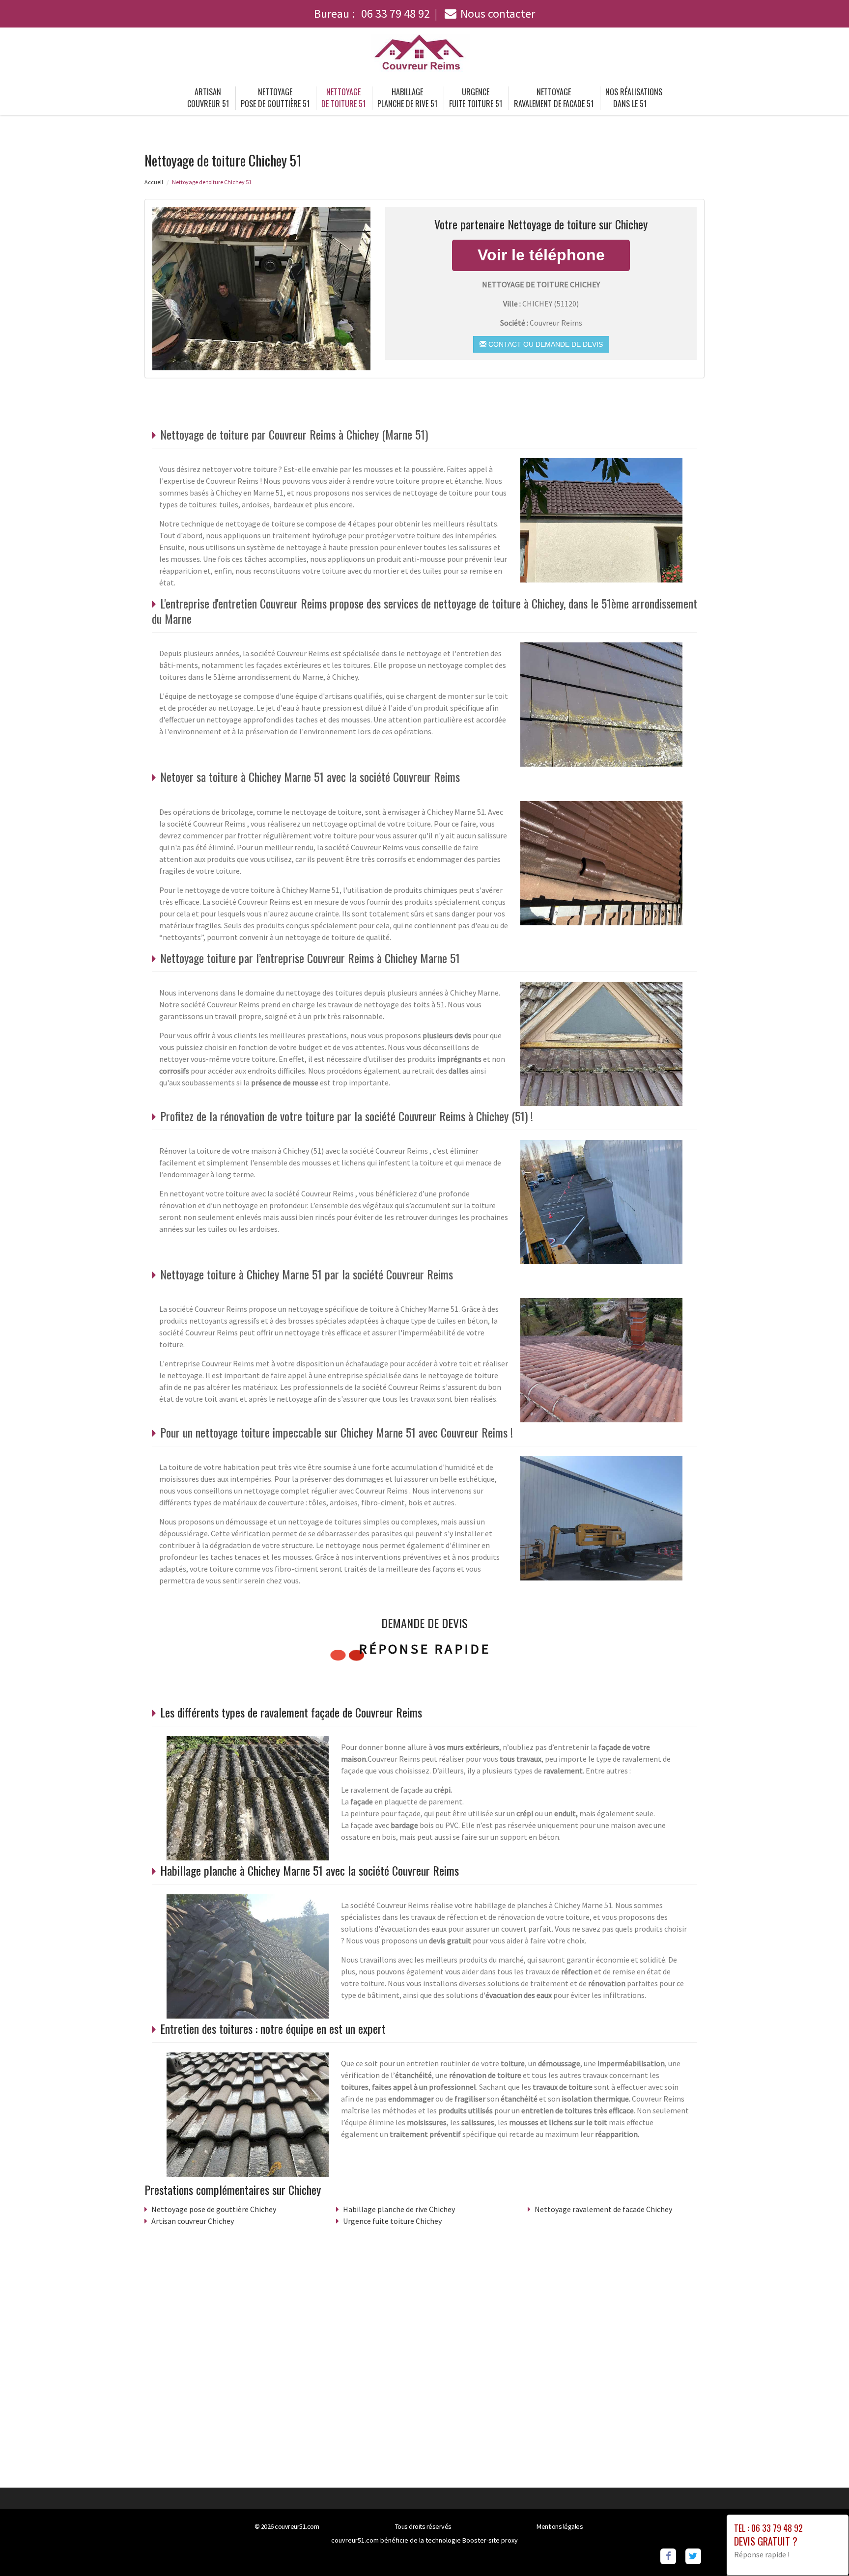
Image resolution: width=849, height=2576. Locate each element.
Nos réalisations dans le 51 (634, 98)
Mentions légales (560, 2526)
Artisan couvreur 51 (208, 98)
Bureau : (372, 14)
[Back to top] (822, 2549)
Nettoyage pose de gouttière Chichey (214, 2209)
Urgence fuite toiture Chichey (392, 2221)
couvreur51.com (297, 2526)
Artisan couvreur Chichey (193, 2221)
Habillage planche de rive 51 (407, 98)
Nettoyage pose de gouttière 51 (275, 98)
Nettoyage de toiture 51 (343, 98)
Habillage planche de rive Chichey (399, 2209)
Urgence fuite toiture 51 (476, 98)
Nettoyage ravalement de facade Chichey (603, 2209)
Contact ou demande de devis (545, 344)
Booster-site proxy (490, 2540)
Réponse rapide (425, 1649)
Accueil (154, 182)
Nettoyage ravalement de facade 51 (554, 98)
